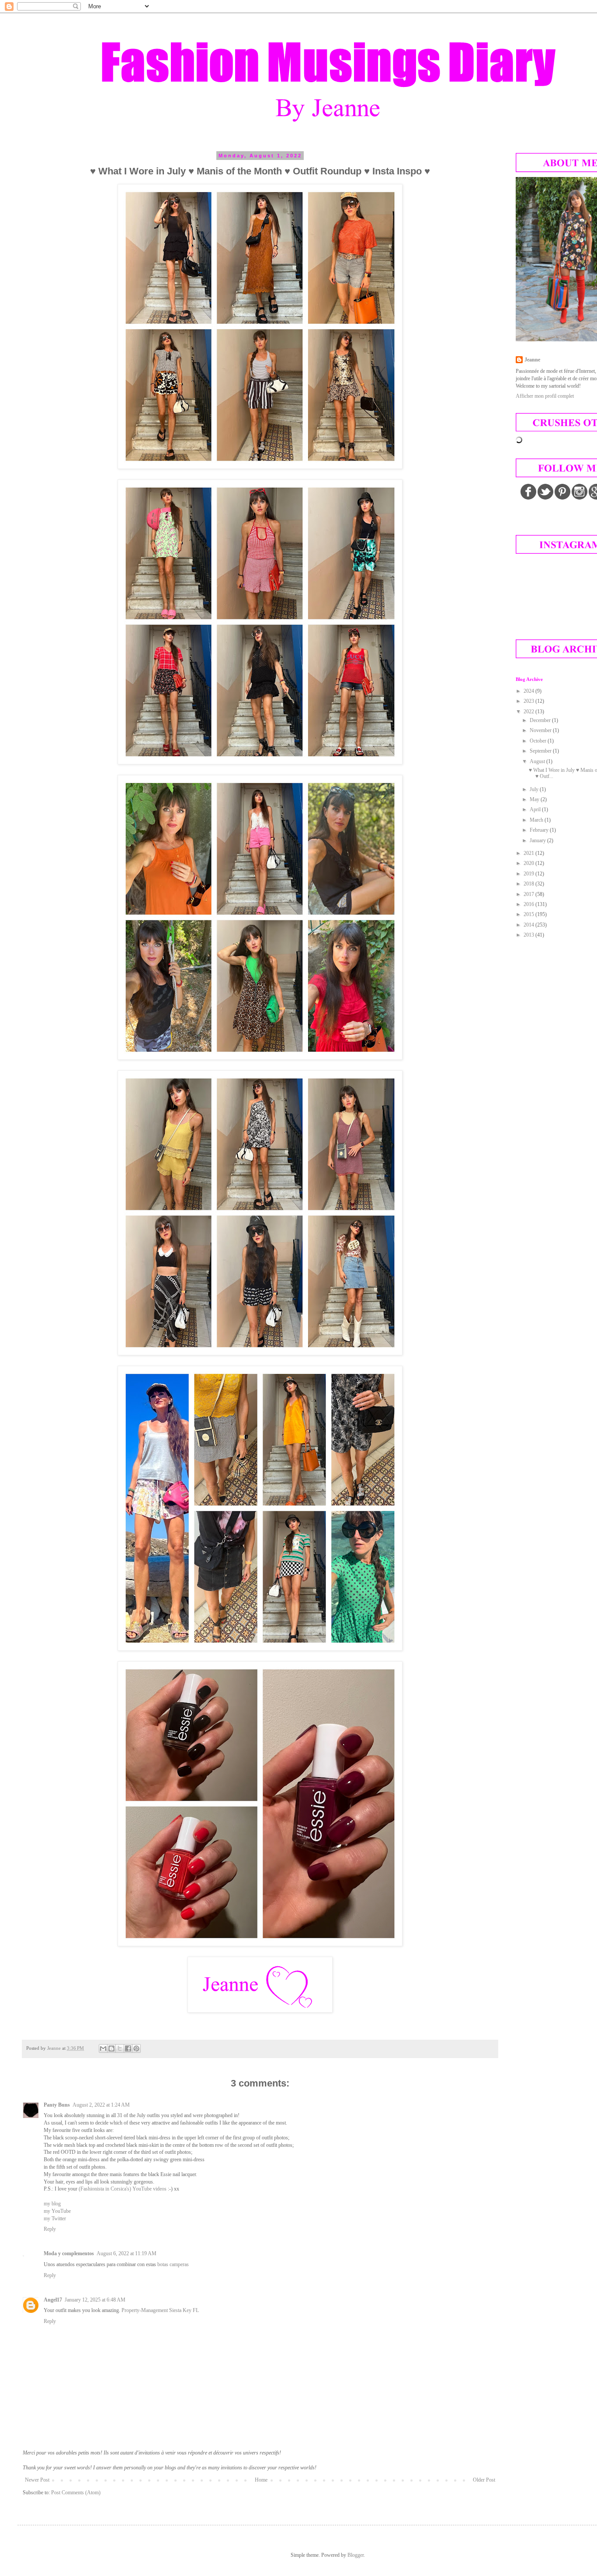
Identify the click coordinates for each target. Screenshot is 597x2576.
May (535, 799)
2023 (529, 701)
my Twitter (55, 2218)
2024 (529, 691)
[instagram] (580, 492)
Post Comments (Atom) (76, 2493)
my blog (52, 2204)
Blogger (356, 2555)
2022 (529, 712)
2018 (529, 884)
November (541, 730)
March (537, 820)
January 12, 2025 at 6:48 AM (95, 2300)
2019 (529, 874)
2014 (529, 925)
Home (261, 2480)
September (541, 751)
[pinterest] (562, 492)
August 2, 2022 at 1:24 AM (101, 2105)
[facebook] (528, 492)
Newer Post (37, 2480)
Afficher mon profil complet (545, 396)
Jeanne (532, 360)
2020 (529, 863)
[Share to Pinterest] (136, 2048)
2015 (529, 914)
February (540, 830)
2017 (529, 894)
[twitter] (545, 492)
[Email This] (103, 2048)
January (538, 840)
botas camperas (173, 2264)
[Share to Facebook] (128, 2048)
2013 (529, 935)
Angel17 (53, 2300)
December (541, 720)
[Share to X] (120, 2048)
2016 (529, 904)
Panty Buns (57, 2105)
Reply (50, 2229)
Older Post (484, 2480)
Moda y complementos (69, 2253)
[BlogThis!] (111, 2048)
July (535, 789)
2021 (529, 853)
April (536, 809)
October (539, 741)
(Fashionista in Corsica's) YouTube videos (123, 2189)
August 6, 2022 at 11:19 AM (127, 2253)
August (538, 761)
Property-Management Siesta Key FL (160, 2310)
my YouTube (57, 2211)
